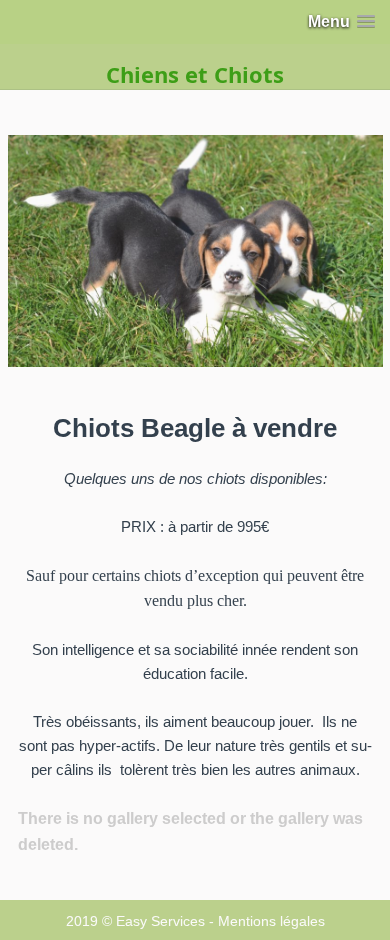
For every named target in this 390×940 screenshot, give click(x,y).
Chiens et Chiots (195, 74)
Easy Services (160, 921)
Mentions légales (271, 921)
